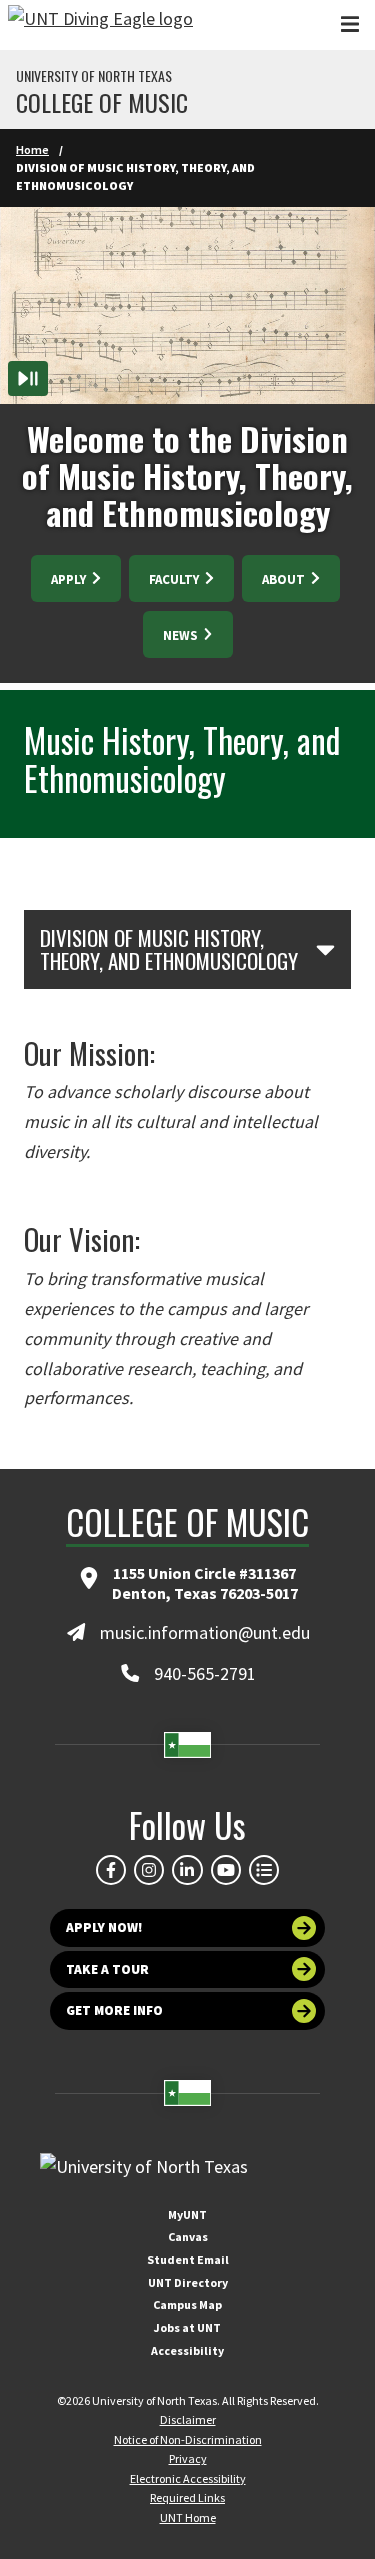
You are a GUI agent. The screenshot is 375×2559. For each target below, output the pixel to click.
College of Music (102, 102)
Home (32, 149)
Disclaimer (188, 2419)
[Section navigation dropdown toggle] (325, 949)
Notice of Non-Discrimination (188, 2439)
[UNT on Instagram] (149, 1870)
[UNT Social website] (264, 1870)
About (285, 579)
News (182, 635)
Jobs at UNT (187, 2327)
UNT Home (188, 2517)
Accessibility (187, 2350)
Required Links (187, 2497)
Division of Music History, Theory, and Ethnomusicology (169, 949)
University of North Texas (94, 76)
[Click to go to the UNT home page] (100, 25)
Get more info (114, 2010)
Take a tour (107, 1969)
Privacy (188, 2458)
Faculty (175, 579)
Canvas (188, 2236)
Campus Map (187, 2304)
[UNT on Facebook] (111, 1870)
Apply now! (104, 1927)
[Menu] (350, 24)
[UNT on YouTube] (226, 1870)
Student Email (188, 2259)
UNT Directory (188, 2282)
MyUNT (187, 2214)
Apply (70, 579)
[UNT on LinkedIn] (187, 1870)
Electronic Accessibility (188, 2478)
